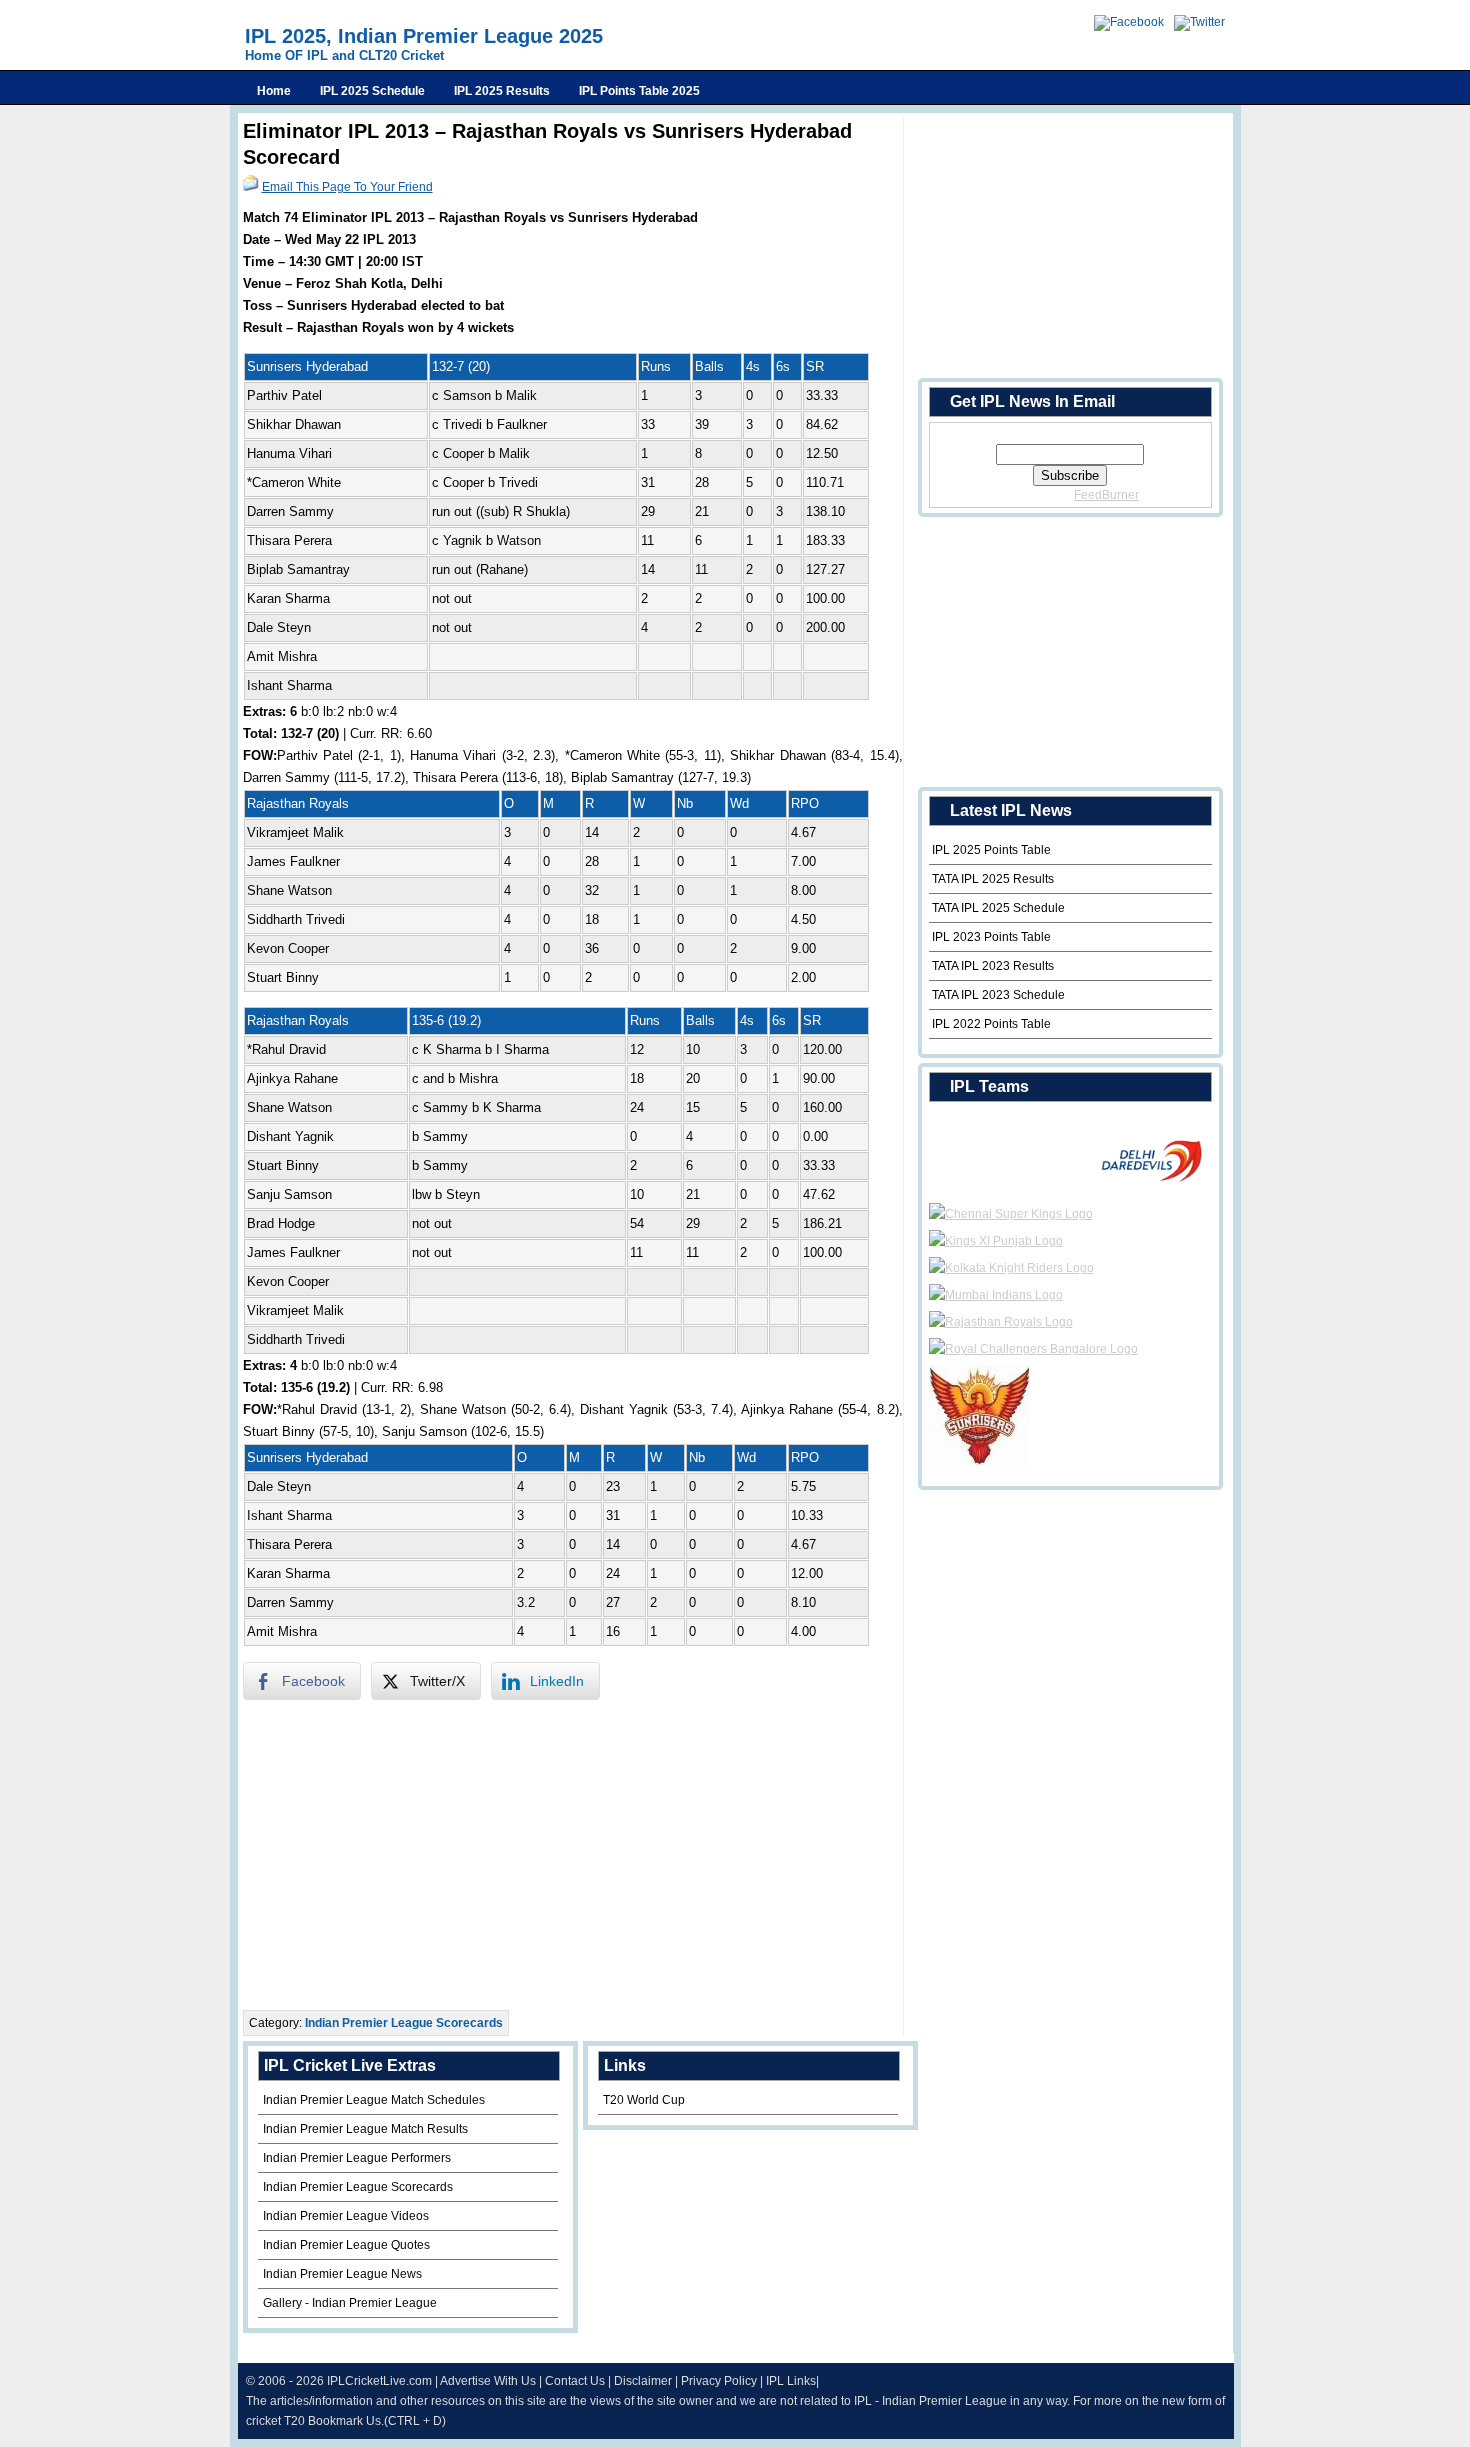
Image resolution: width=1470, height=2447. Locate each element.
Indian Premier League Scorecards (404, 2023)
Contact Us (575, 2381)
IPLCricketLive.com (379, 2381)
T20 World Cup (644, 2100)
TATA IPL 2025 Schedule (998, 908)
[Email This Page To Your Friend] (251, 187)
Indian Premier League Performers (357, 2158)
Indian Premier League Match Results (365, 2129)
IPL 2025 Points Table (991, 850)
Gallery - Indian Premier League (350, 2303)
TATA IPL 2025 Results (993, 879)
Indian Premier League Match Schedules (374, 2100)
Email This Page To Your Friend (347, 187)
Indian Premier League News (342, 2274)
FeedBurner (1106, 495)
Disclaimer (643, 2381)
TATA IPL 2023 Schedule (998, 995)
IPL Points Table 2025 (639, 91)
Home (274, 91)
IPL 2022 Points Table (991, 1024)
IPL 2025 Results (502, 91)
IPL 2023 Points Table (991, 937)
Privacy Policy (719, 2381)
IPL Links (791, 2381)
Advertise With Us (488, 2381)
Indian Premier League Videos (346, 2216)
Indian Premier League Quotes (346, 2245)
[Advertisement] (573, 1855)
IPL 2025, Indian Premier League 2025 (424, 36)
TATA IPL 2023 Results (993, 966)
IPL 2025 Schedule (372, 91)
